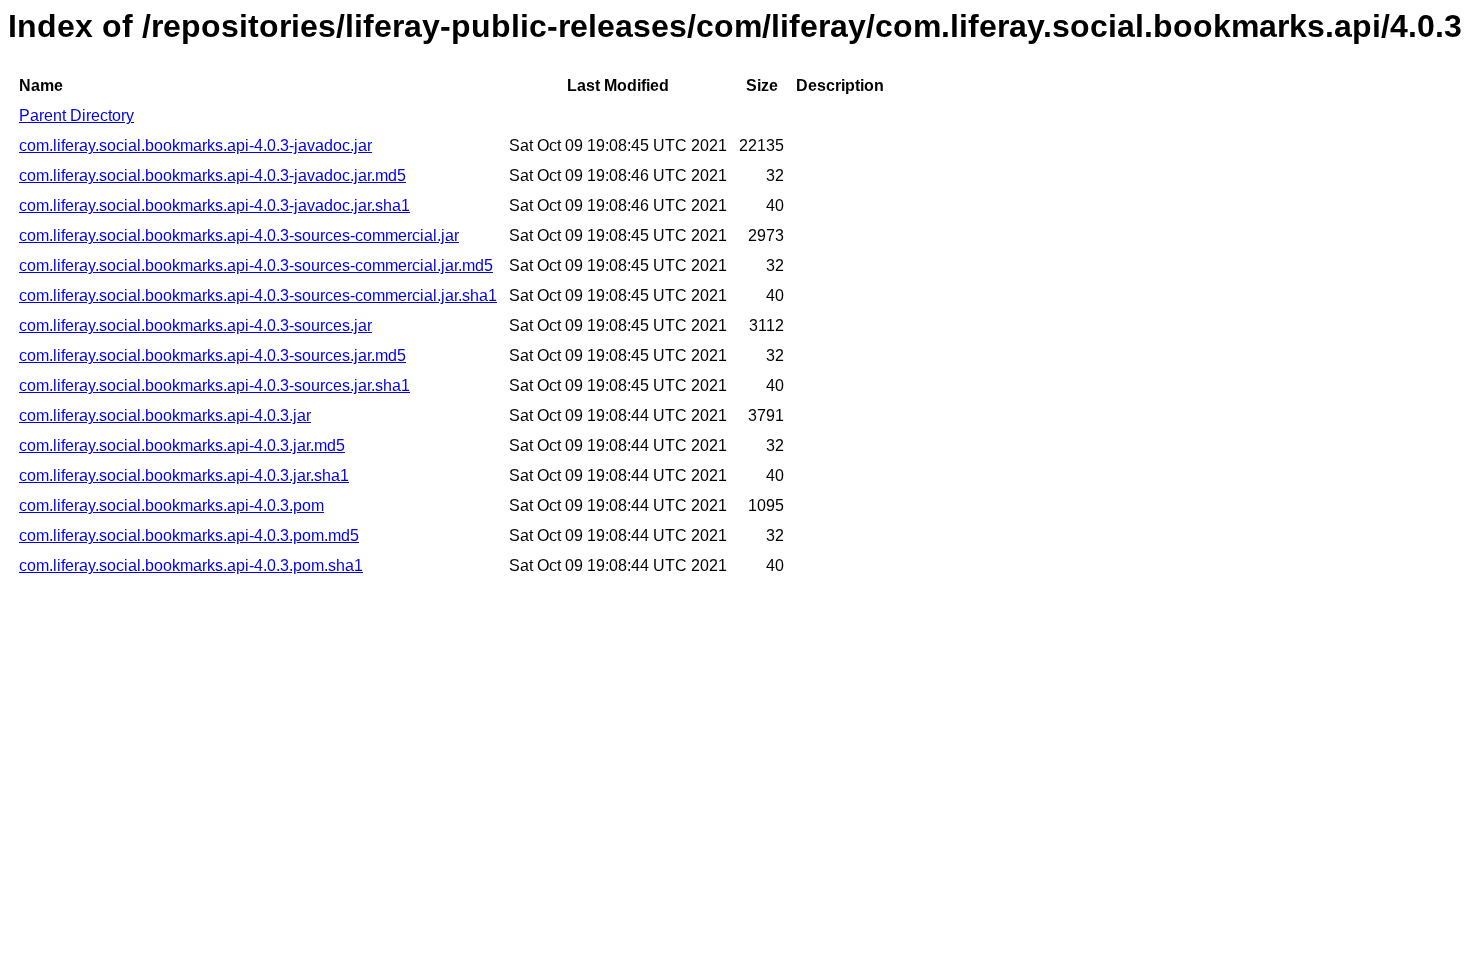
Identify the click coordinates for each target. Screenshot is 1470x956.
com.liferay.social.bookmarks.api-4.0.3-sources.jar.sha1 (214, 385)
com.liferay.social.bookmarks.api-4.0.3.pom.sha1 (191, 565)
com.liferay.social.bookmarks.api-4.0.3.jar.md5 (182, 445)
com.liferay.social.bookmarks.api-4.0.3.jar (165, 415)
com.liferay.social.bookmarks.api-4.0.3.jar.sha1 (184, 475)
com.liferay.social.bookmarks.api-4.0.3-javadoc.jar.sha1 (214, 205)
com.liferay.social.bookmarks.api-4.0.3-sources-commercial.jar (239, 235)
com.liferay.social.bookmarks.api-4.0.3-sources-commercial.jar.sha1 (258, 295)
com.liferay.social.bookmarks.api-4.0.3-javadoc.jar (195, 145)
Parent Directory (76, 115)
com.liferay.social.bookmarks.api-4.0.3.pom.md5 (189, 535)
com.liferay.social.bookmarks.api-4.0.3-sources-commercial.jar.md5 (256, 265)
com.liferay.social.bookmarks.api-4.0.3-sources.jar (195, 325)
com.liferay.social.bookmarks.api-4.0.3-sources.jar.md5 (212, 355)
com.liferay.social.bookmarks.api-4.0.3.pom (171, 505)
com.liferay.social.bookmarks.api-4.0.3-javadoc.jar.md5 (212, 175)
